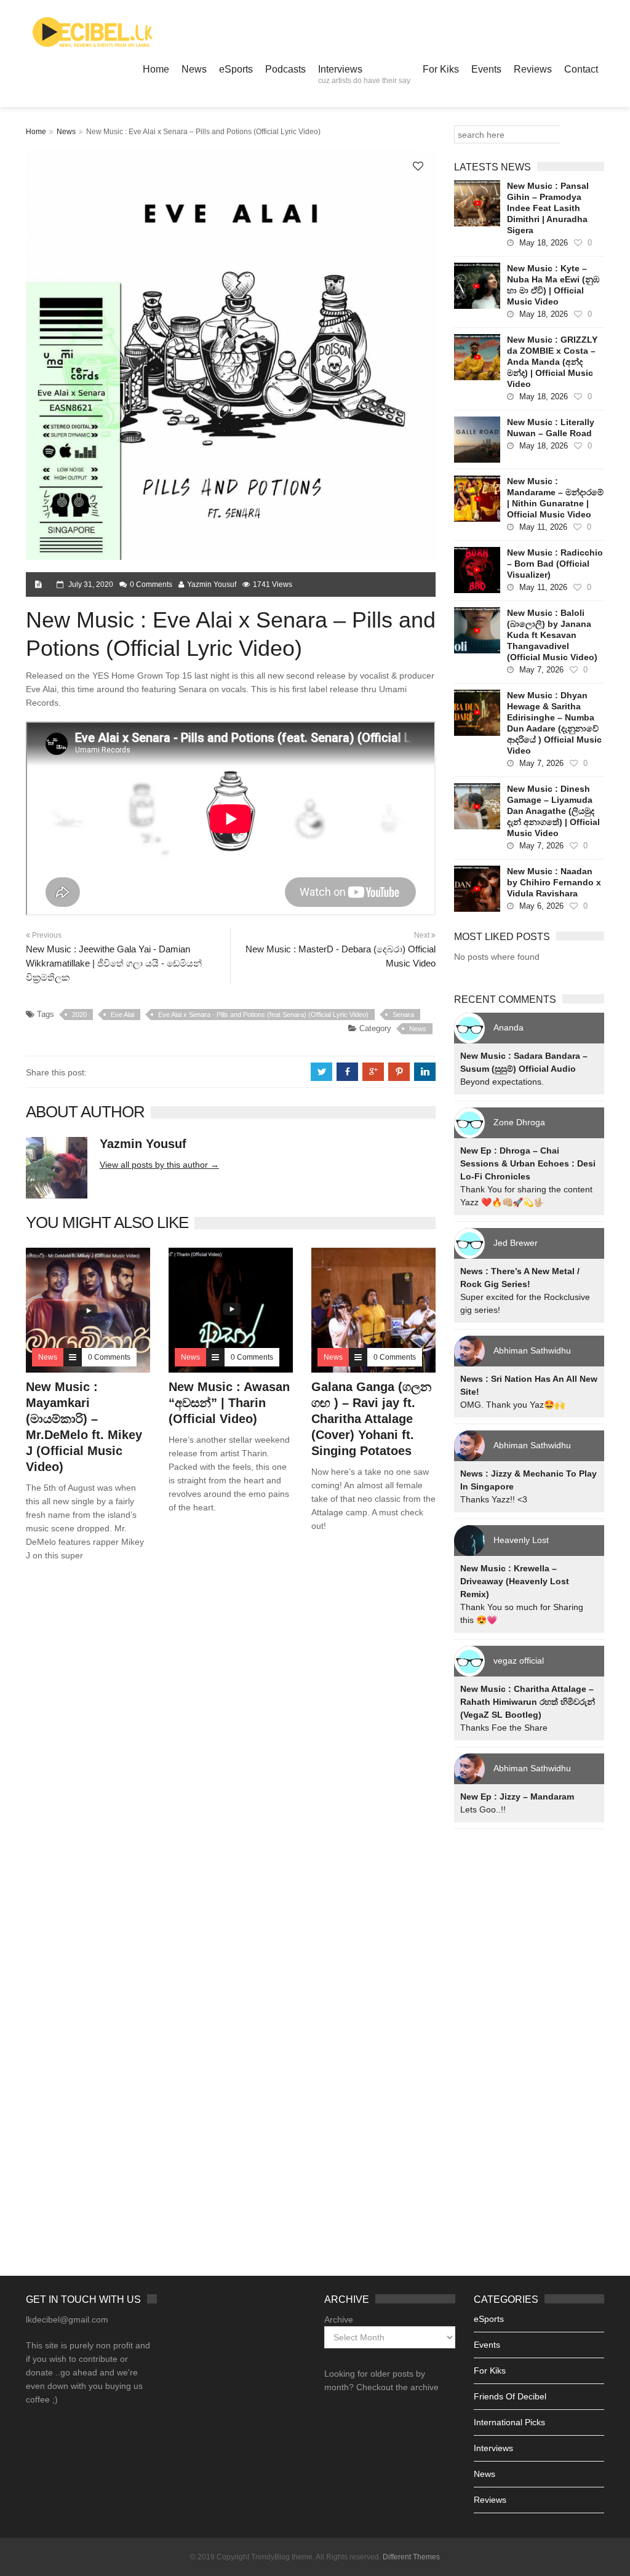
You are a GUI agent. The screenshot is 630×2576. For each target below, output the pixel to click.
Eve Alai (122, 1015)
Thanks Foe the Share (504, 1728)
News (194, 69)
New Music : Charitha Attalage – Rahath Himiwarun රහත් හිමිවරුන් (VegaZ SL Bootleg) (528, 1702)
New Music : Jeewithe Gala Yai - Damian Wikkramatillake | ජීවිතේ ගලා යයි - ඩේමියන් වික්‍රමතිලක (114, 963)
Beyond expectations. (502, 1082)
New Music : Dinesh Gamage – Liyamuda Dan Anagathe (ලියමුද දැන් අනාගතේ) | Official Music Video (553, 811)
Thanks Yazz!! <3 (494, 1499)
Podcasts (285, 69)
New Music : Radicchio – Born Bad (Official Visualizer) (555, 564)
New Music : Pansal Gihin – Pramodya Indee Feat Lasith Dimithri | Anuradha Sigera (548, 208)
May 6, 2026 (541, 906)
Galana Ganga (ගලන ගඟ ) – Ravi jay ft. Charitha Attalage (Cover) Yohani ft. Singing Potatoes (371, 1419)
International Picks (509, 2422)
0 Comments (151, 584)
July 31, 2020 (91, 584)
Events (486, 69)
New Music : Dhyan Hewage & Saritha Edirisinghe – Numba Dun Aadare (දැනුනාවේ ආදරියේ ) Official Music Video (554, 723)
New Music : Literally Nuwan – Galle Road (551, 428)
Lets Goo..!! (483, 1809)
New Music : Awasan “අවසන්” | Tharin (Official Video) (229, 1403)
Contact (581, 69)
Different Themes (411, 2557)
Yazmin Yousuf (212, 584)
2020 (79, 1015)
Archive (339, 2319)
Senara (403, 1015)
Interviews (364, 74)
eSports (236, 69)
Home (156, 69)
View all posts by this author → (159, 1165)
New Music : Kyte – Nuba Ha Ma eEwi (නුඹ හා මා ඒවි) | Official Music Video (553, 285)
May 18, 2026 (544, 243)
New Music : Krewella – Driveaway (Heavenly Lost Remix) (515, 1581)
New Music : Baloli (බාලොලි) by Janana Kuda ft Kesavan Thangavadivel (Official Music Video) (552, 635)
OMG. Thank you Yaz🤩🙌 (512, 1405)
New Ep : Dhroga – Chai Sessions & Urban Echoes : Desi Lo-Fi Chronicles (528, 1163)
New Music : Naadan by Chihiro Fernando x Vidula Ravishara (554, 882)
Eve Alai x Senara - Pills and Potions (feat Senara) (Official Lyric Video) (263, 1015)
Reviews (533, 69)
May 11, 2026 (543, 527)
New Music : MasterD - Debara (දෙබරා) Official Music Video (341, 956)
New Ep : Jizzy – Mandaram (517, 1796)
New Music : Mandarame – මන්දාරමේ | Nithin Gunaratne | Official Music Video (555, 498)
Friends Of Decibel (510, 2396)
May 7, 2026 (541, 670)
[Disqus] (231, 1748)
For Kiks (441, 69)
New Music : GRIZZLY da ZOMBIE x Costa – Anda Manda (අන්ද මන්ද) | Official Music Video (552, 362)
